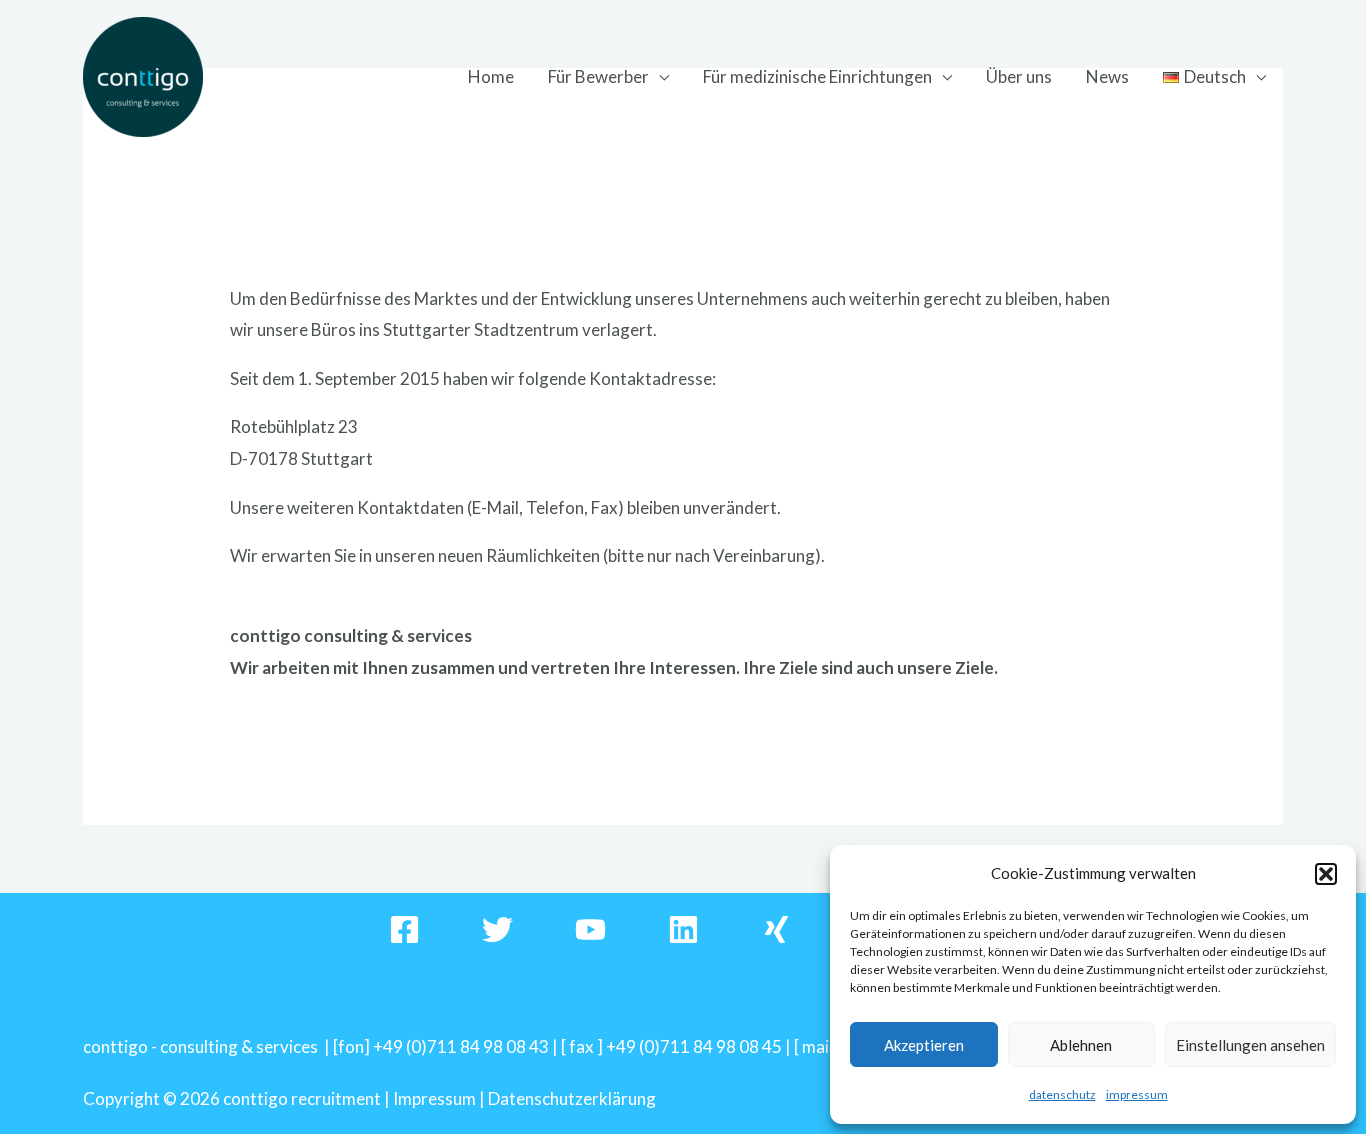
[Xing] (776, 929)
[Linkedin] (683, 929)
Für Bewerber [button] (598, 76)
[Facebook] (404, 929)
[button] (1326, 874)
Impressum (434, 1098)
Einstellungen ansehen (1250, 1045)
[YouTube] (590, 929)
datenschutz (1062, 1094)
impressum (1137, 1094)
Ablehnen (1081, 1045)
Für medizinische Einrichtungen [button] (817, 76)
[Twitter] (497, 929)
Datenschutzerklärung (572, 1098)
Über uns (1019, 76)
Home (491, 76)
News (1107, 76)
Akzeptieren (924, 1045)
